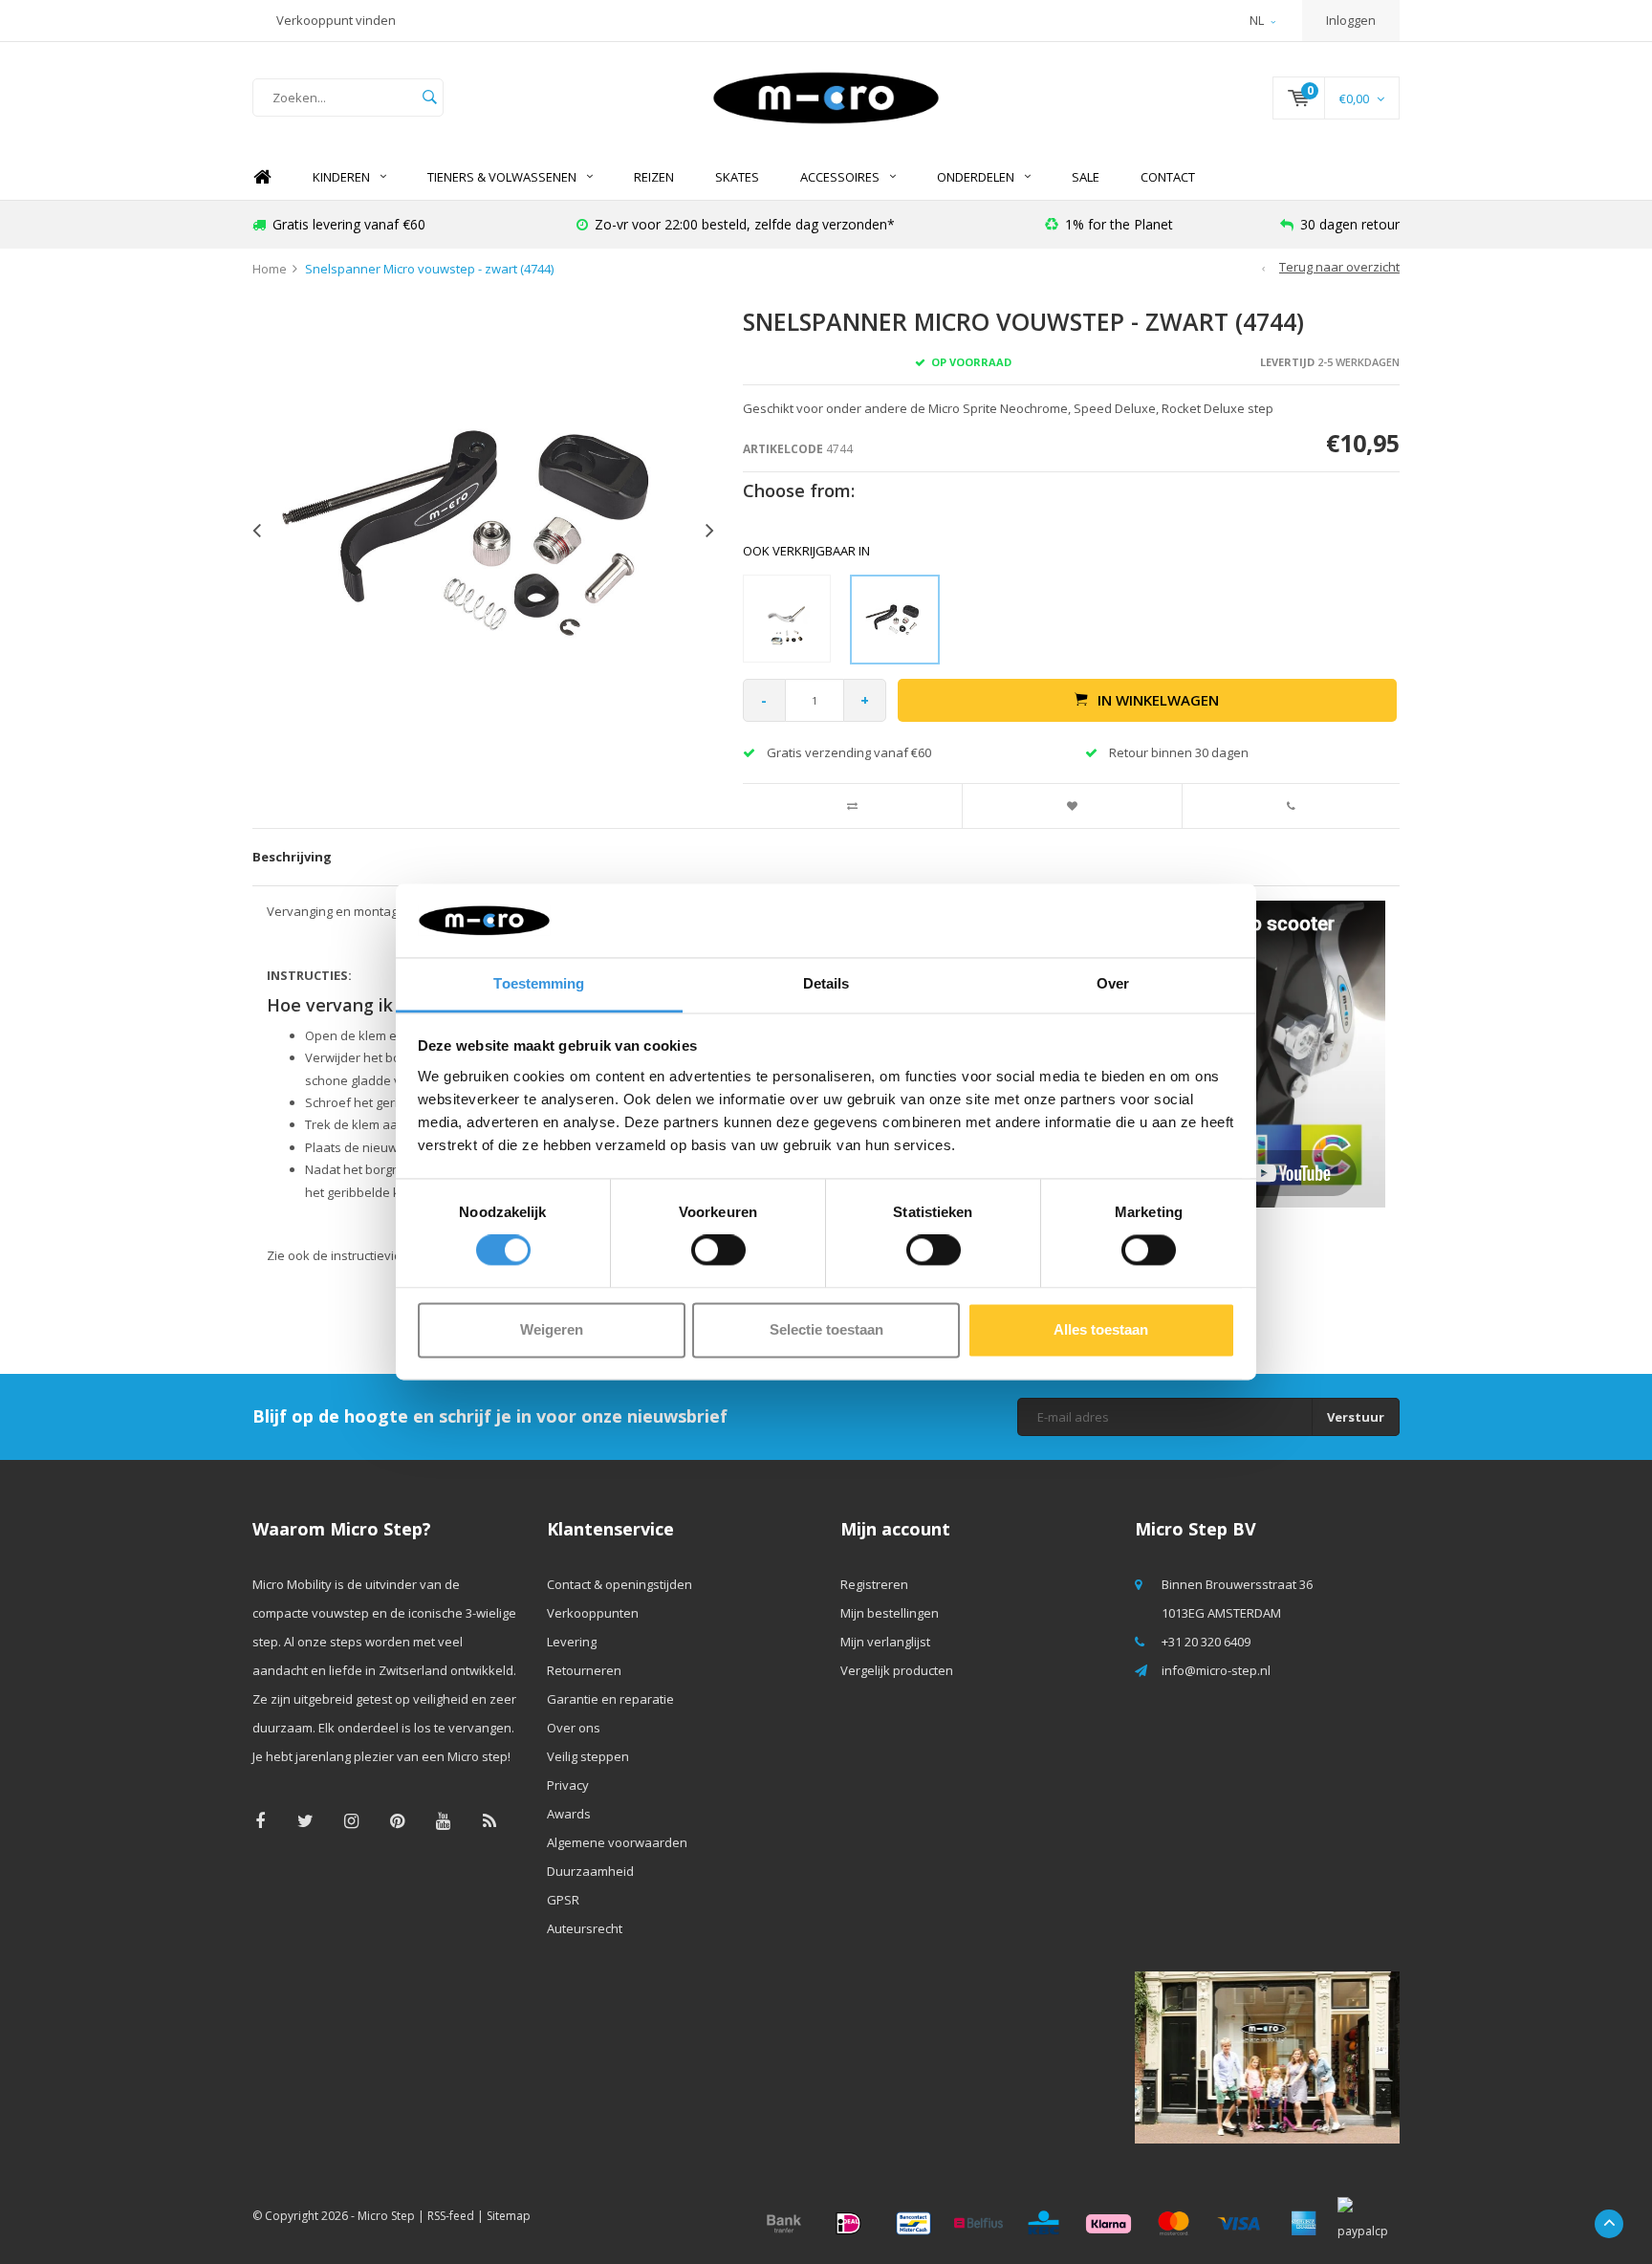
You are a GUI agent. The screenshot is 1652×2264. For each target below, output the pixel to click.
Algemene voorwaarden (617, 1842)
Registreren (874, 1584)
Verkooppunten (593, 1613)
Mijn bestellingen (890, 1613)
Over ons (574, 1728)
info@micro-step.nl (1216, 1670)
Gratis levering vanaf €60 (349, 224)
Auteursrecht (585, 1928)
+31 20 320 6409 (1206, 1642)
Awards (569, 1814)
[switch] (718, 1251)
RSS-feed (451, 2216)
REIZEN (654, 177)
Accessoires (840, 177)
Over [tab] (1113, 983)
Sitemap (509, 2216)
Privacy (568, 1785)
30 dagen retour (1350, 224)
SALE (1086, 177)
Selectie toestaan (826, 1329)
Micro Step (386, 2216)
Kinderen (341, 177)
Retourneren (584, 1670)
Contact (1168, 177)
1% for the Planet (1119, 224)
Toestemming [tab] (539, 983)
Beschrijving (292, 857)
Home (262, 177)
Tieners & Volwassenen (502, 177)
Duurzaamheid (590, 1871)
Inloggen (1351, 20)
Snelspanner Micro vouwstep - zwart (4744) (429, 269)
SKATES (737, 177)
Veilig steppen (588, 1756)
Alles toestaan (1101, 1329)
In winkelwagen (1158, 700)
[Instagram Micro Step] (351, 1821)
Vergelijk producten (897, 1670)
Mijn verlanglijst (885, 1642)
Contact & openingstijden (619, 1584)
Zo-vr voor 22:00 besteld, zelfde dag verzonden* (745, 224)
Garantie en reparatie (610, 1699)
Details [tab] (826, 983)
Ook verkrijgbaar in (806, 551)
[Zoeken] (429, 98)
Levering (572, 1642)
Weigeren (552, 1329)
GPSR (563, 1900)
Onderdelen (976, 177)
